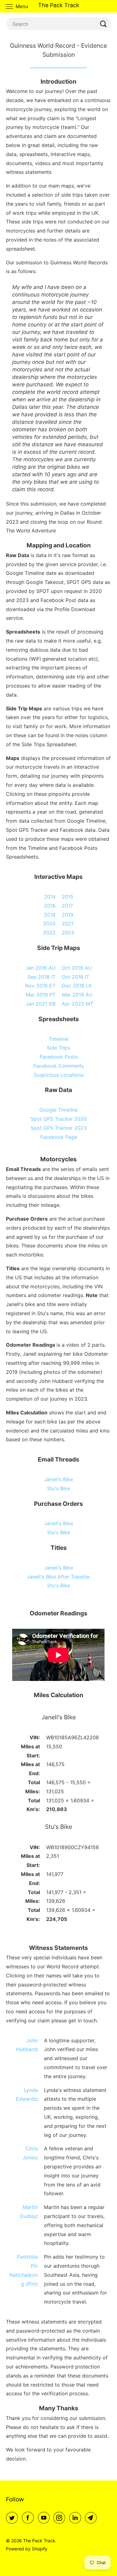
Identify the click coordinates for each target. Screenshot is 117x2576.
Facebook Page (59, 1137)
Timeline (58, 1039)
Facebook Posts (59, 1057)
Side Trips (58, 1048)
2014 (50, 897)
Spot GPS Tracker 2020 (59, 1119)
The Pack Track (39, 2541)
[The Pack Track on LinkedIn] (76, 2518)
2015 (68, 897)
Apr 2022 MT (78, 1004)
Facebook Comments (59, 1066)
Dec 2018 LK (77, 986)
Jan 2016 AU (40, 968)
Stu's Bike (59, 1488)
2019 (68, 915)
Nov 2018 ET (40, 986)
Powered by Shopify (27, 2549)
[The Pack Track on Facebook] (29, 2518)
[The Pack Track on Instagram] (61, 2518)
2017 (67, 906)
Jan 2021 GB (41, 1004)
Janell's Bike (58, 1479)
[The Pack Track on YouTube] (45, 2518)
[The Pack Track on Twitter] (13, 2518)
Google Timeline (58, 1110)
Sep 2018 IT (41, 977)
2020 (49, 923)
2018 (50, 915)
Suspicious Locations (59, 1075)
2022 (49, 933)
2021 (68, 923)
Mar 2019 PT (41, 995)
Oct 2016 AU (77, 968)
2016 (50, 906)
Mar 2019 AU (77, 995)
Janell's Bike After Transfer (58, 1577)
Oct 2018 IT (76, 977)
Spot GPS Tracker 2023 (59, 1128)
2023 (68, 933)
